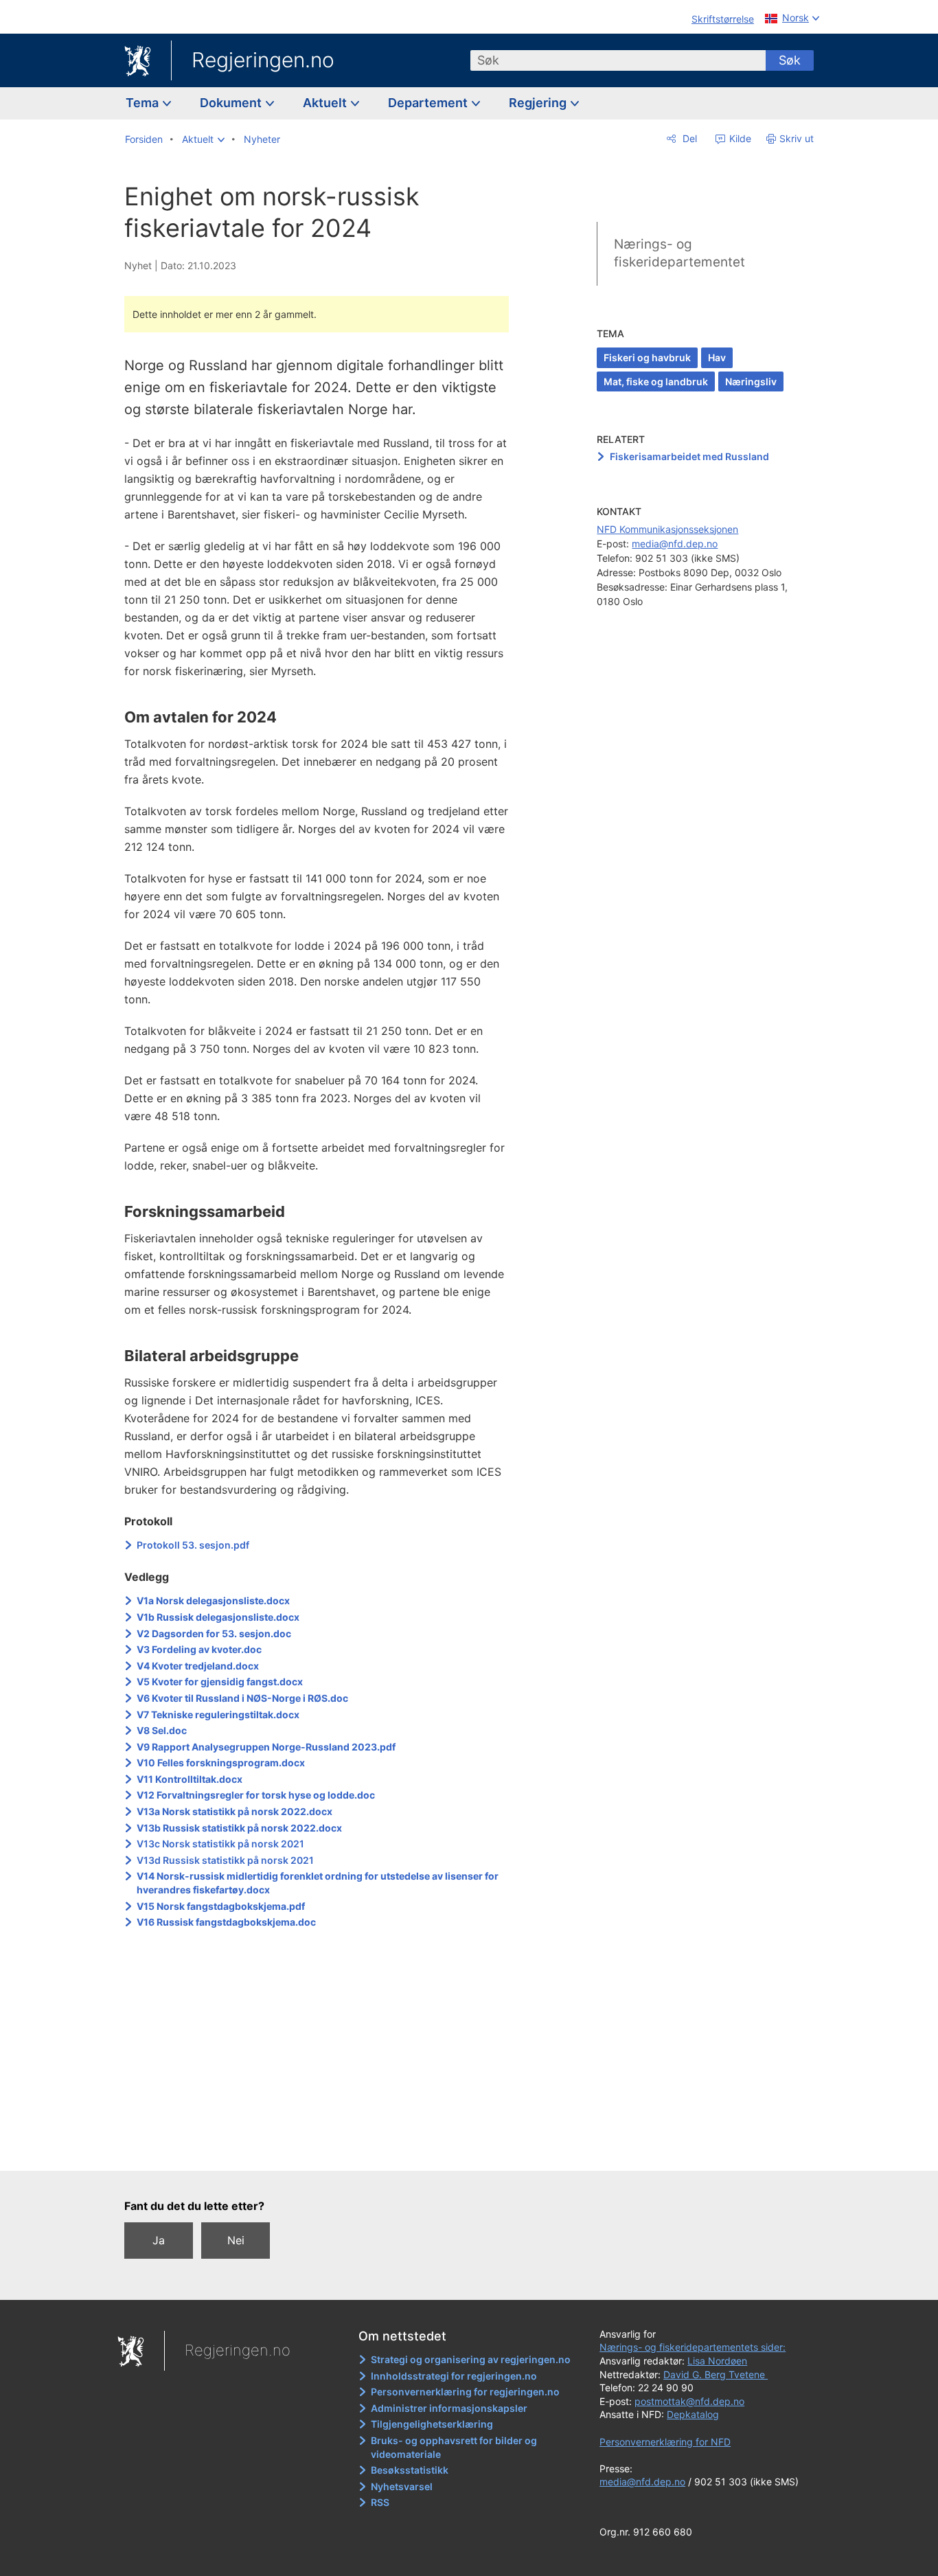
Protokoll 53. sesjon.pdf (193, 1545)
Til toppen (324, 2150)
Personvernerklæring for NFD (665, 2442)
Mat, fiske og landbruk (656, 381)
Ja (159, 2240)
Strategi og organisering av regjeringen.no (471, 2359)
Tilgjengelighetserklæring (432, 2424)
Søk (790, 60)
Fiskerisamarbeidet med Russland (689, 456)
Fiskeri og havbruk (647, 357)
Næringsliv (751, 381)
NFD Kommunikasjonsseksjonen (667, 529)
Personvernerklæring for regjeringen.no (465, 2392)
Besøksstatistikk (410, 2470)
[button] (203, 139)
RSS (380, 2502)
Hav (717, 357)
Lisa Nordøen (717, 2361)
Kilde (739, 138)
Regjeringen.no (263, 60)
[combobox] (618, 60)
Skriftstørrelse (723, 19)
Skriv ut (797, 138)
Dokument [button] (232, 103)
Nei (236, 2240)
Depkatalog (693, 2414)
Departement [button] (429, 103)
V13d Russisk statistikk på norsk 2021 (225, 1860)
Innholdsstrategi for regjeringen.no (454, 2376)
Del (688, 138)
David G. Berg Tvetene (716, 2374)
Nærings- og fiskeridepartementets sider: (693, 2347)
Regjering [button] (539, 103)
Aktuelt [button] (326, 103)
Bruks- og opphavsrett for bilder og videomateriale (454, 2447)
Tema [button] (144, 103)
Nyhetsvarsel (402, 2486)
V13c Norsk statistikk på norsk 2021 (220, 1844)
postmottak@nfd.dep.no (689, 2401)
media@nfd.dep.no (675, 544)
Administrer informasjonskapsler (449, 2408)
